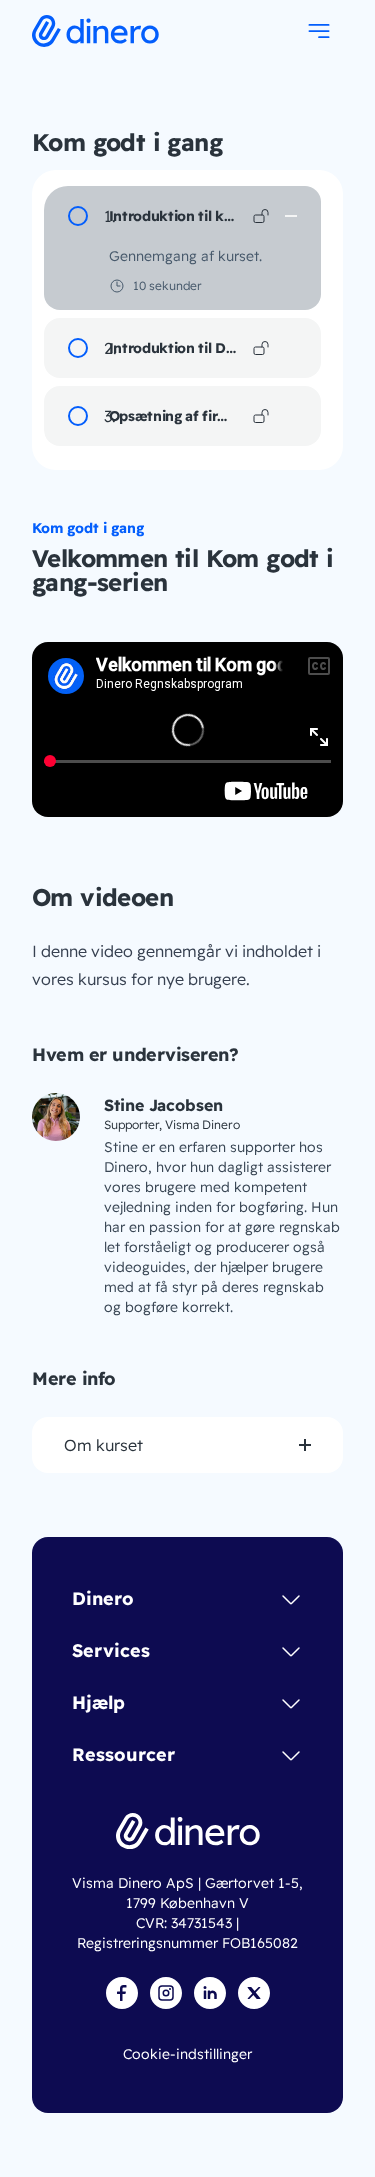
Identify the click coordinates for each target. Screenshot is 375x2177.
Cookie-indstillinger (187, 2054)
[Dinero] (188, 1831)
